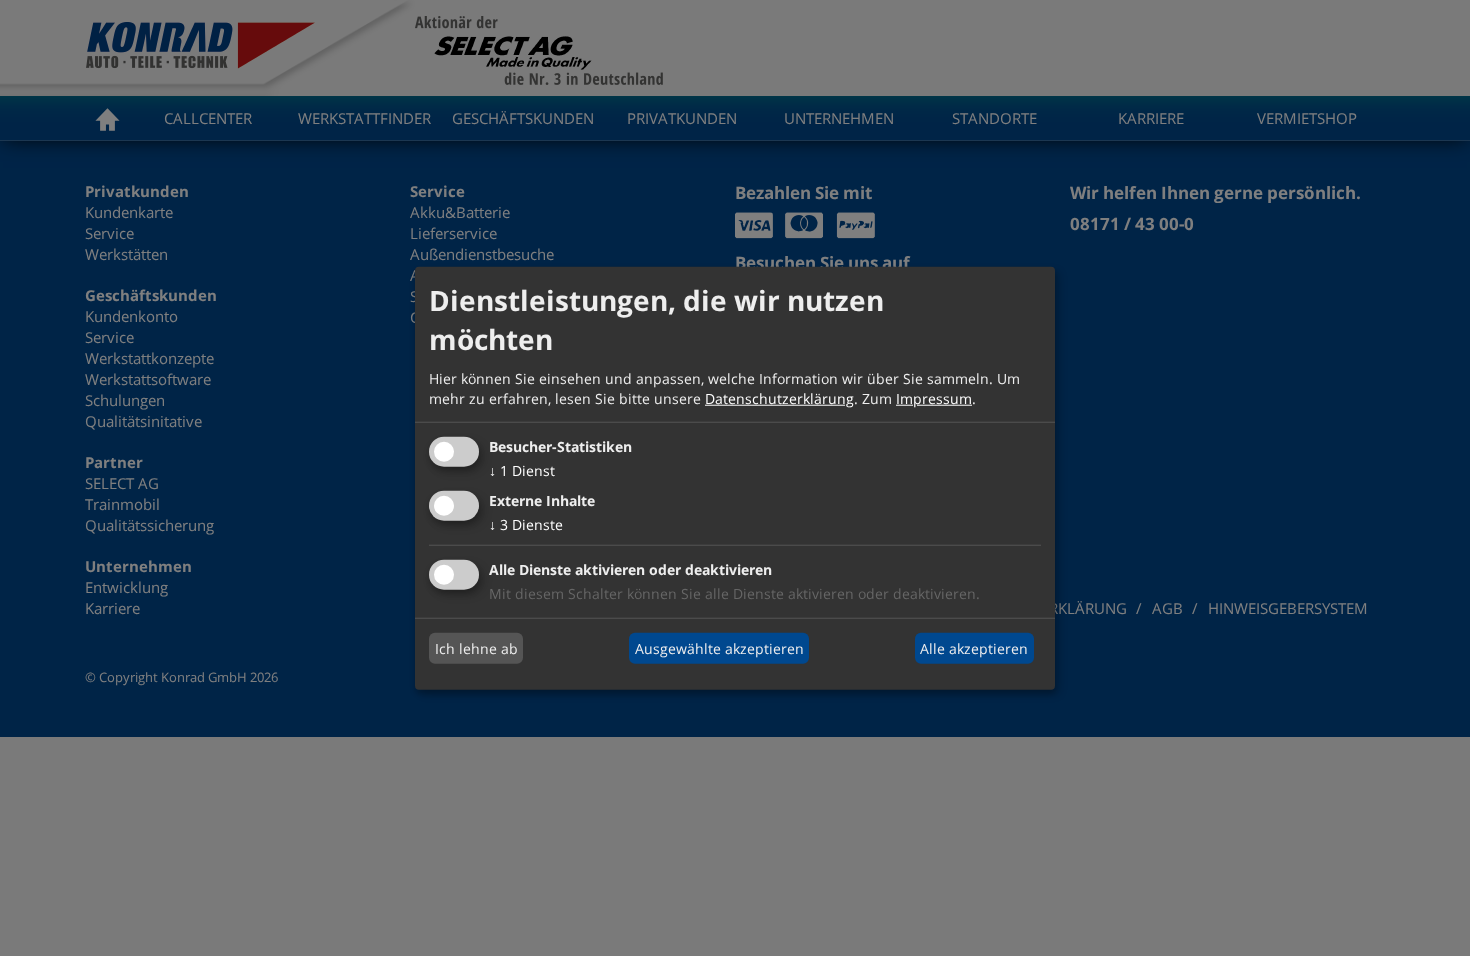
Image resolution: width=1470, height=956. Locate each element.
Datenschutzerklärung (779, 397)
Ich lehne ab (476, 647)
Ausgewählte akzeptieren (719, 647)
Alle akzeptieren (974, 647)
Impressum (934, 397)
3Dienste (526, 524)
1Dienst (522, 470)
